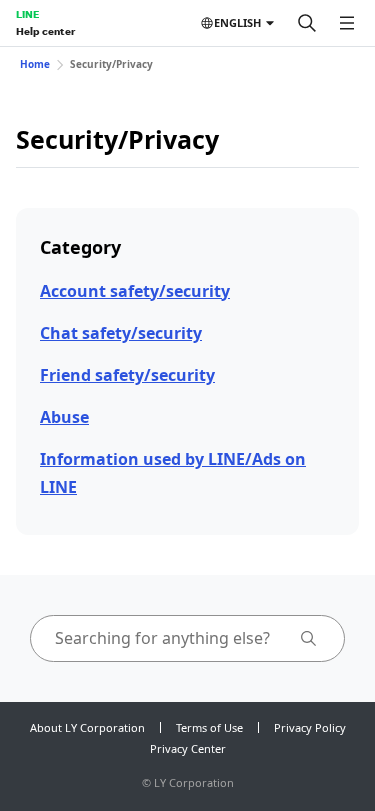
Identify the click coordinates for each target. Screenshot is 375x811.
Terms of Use (209, 727)
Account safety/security (135, 291)
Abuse (64, 417)
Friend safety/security (127, 375)
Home (35, 64)
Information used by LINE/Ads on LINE (173, 472)
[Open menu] (347, 23)
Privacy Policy (310, 727)
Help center (45, 31)
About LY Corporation (87, 727)
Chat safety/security (121, 333)
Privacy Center (188, 748)
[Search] (307, 23)
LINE (27, 14)
